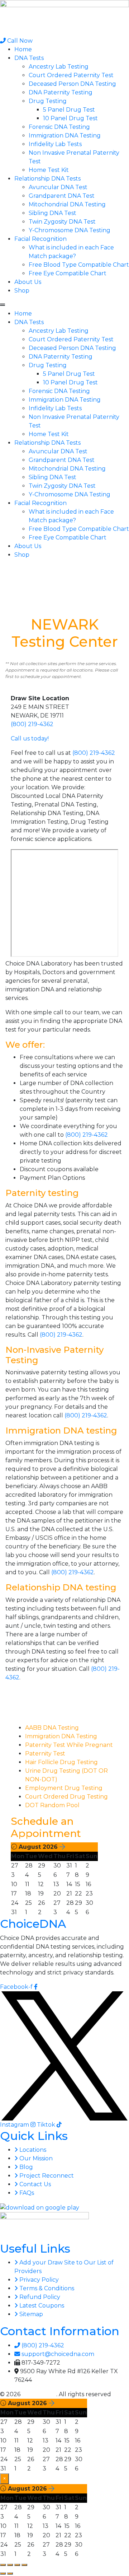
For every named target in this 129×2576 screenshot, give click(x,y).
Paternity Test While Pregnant (69, 1745)
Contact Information (60, 2331)
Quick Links (34, 2136)
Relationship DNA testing (61, 1587)
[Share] (17, 2565)
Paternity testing (42, 1193)
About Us (28, 282)
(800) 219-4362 (32, 724)
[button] (64, 305)
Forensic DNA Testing (59, 127)
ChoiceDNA (33, 1924)
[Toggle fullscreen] (10, 2565)
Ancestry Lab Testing (59, 67)
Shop (22, 291)
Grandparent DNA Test (62, 196)
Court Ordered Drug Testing (66, 1797)
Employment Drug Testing (64, 1788)
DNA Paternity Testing (61, 92)
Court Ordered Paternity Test (71, 75)
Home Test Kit (49, 170)
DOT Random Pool (52, 1805)
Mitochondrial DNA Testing (67, 204)
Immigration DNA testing (61, 1430)
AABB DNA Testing (52, 1728)
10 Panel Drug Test (70, 118)
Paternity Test (45, 1754)
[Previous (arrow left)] (3, 2573)
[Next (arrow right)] (10, 2573)
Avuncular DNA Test (58, 187)
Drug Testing (48, 101)
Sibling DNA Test (52, 213)
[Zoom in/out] (3, 2565)
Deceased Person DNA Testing (72, 84)
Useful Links (35, 2248)
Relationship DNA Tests (47, 179)
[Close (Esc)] (24, 2565)
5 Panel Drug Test (69, 110)
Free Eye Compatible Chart (68, 273)
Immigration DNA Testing (65, 135)
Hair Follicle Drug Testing (61, 1762)
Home (23, 49)
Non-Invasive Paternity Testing (54, 1355)
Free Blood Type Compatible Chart (79, 265)
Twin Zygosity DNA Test (62, 222)
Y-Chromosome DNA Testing (70, 230)
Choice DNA (39, 2394)
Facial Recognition (40, 239)
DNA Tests (29, 58)
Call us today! (30, 738)
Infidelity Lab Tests (55, 144)
